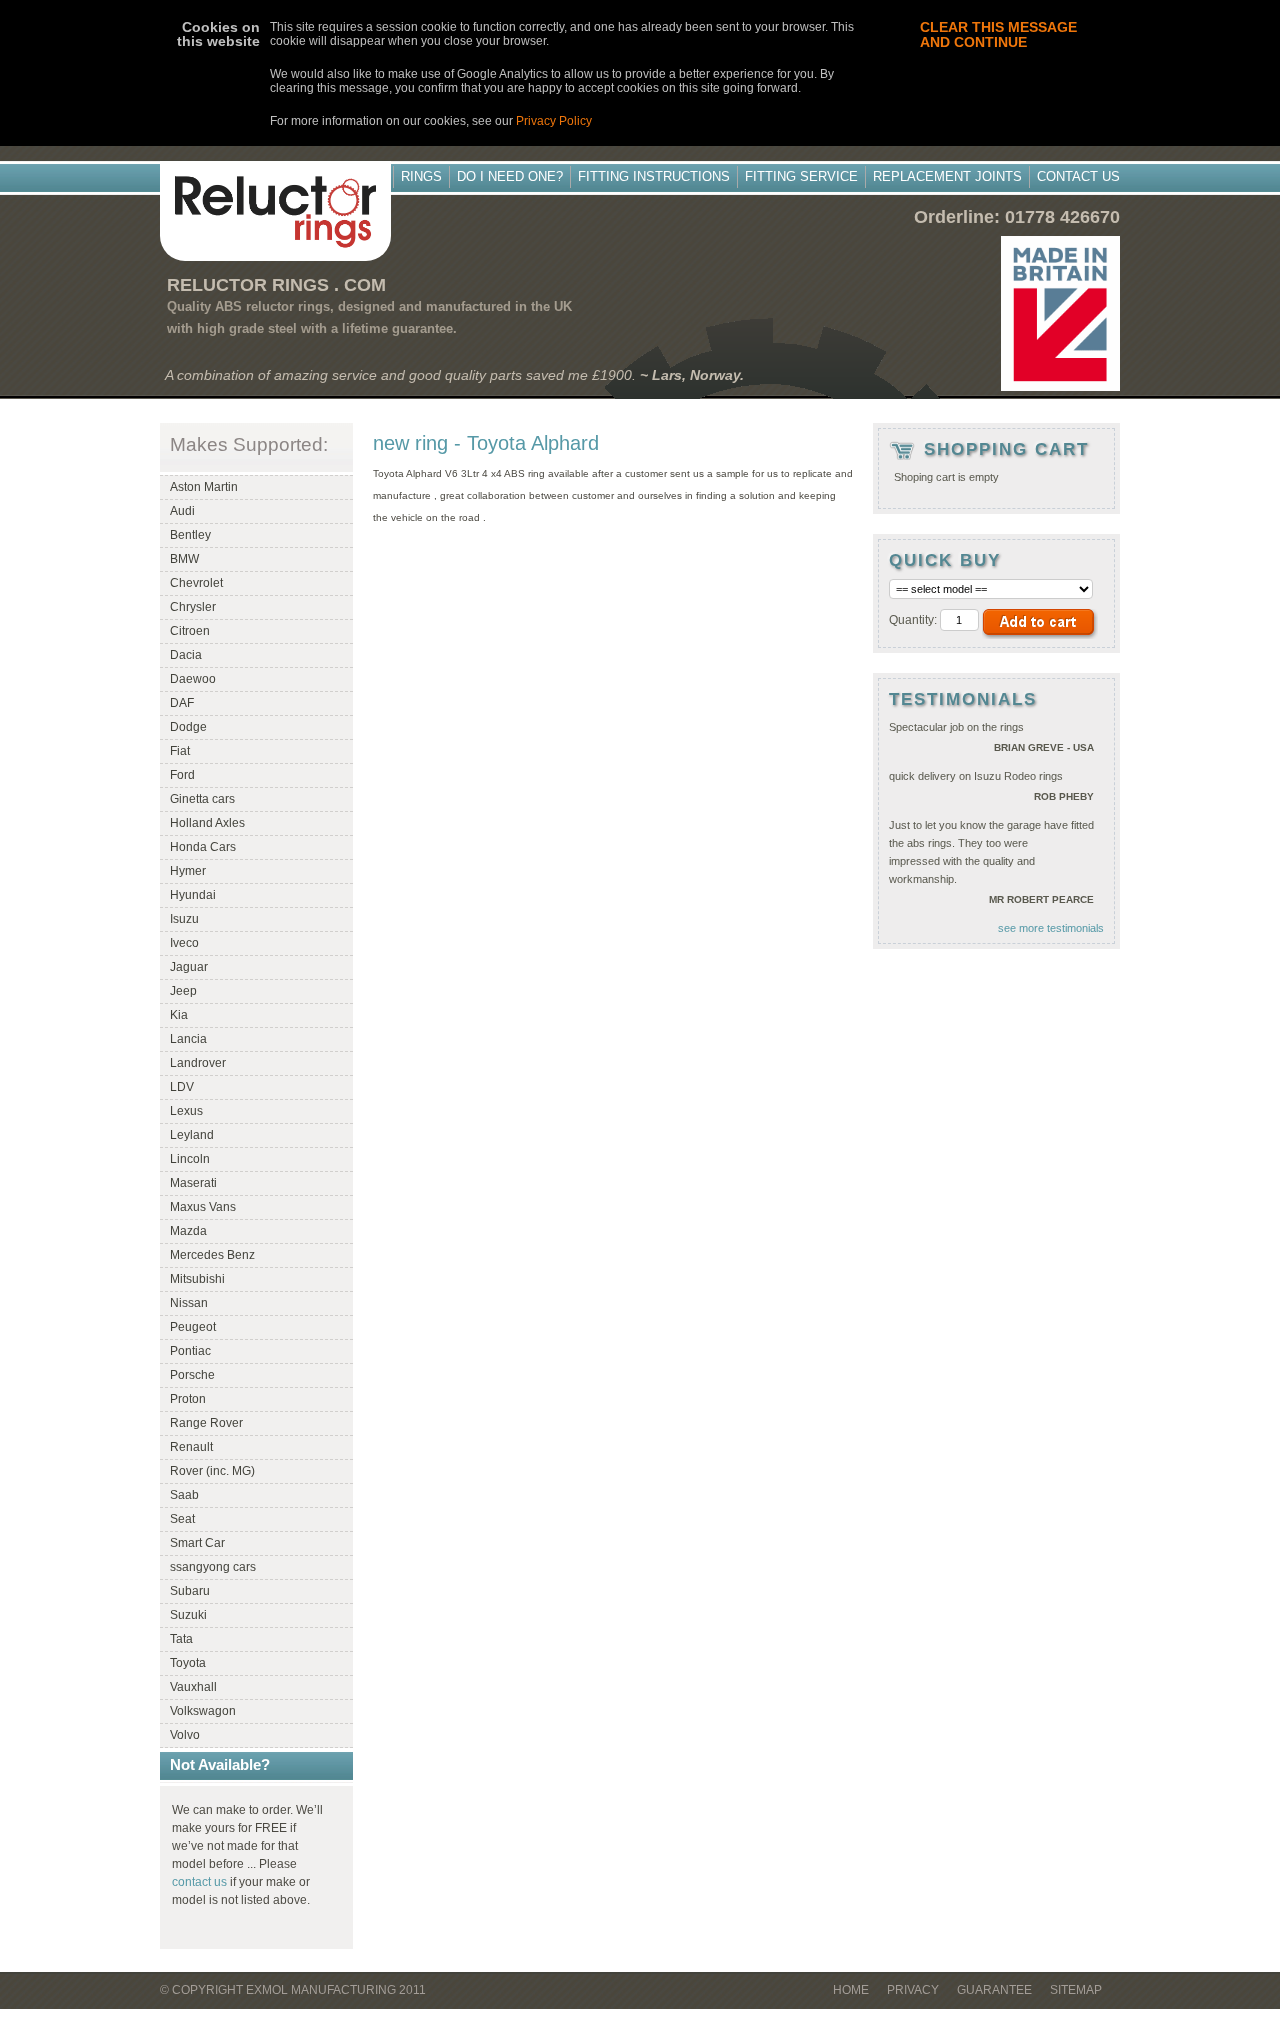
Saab (184, 1495)
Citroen (190, 631)
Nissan (189, 1303)
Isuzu (184, 919)
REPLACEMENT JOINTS (947, 176)
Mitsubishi (197, 1279)
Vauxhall (193, 1687)
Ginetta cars (202, 799)
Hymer (188, 871)
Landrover (198, 1063)
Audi (182, 511)
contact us (199, 1882)
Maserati (193, 1183)
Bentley (190, 535)
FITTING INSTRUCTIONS (654, 176)
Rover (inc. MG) (212, 1471)
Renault (191, 1447)
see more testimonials (1051, 928)
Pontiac (190, 1351)
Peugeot (193, 1327)
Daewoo (193, 679)
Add (1040, 624)
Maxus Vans (203, 1207)
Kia (179, 1015)
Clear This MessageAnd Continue (998, 34)
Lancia (188, 1039)
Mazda (188, 1231)
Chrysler (193, 607)
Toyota (188, 1663)
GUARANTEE (994, 1990)
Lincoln (190, 1159)
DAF (182, 703)
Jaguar (189, 967)
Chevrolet (196, 583)
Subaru (190, 1591)
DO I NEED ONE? (510, 176)
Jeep (183, 991)
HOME (851, 1990)
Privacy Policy (554, 121)
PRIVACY (913, 1990)
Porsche (192, 1375)
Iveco (184, 943)
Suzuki (188, 1615)
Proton (188, 1399)
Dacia (186, 655)
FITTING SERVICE (801, 176)
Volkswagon (203, 1711)
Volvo (185, 1735)
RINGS (421, 176)
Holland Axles (207, 823)
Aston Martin (204, 487)
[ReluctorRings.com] (275, 211)
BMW (184, 559)
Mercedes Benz (212, 1255)
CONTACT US (1078, 176)
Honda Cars (203, 847)
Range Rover (206, 1423)
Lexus (186, 1111)
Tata (181, 1639)
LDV (182, 1087)
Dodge (188, 727)
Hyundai (193, 895)
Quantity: (913, 620)
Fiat (180, 751)
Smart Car (197, 1543)
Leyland (192, 1135)
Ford (182, 775)
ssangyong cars (213, 1567)
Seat (182, 1519)
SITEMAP (1076, 1990)
